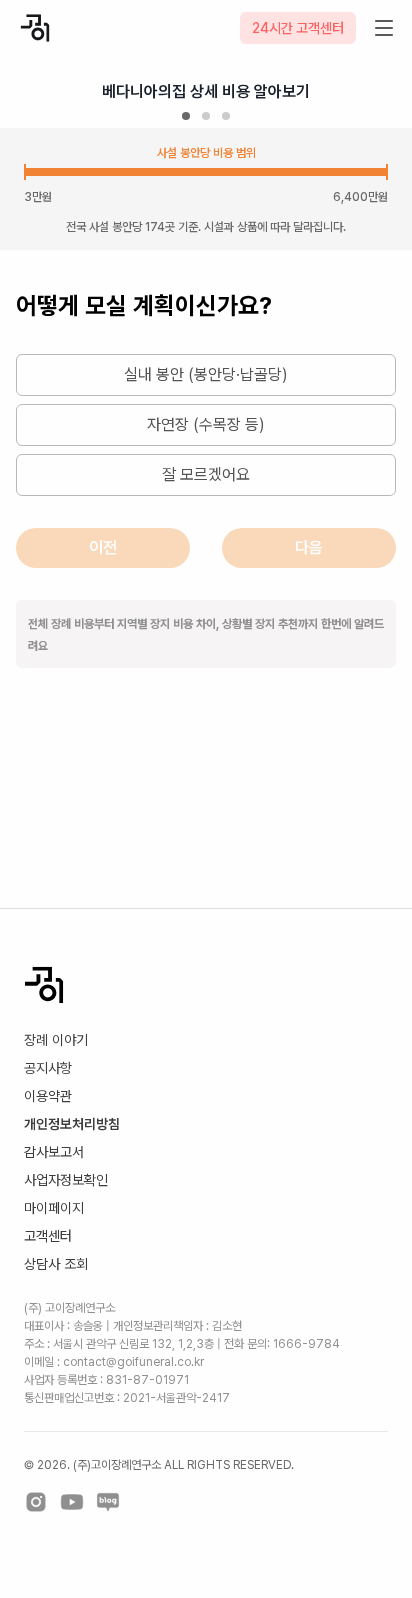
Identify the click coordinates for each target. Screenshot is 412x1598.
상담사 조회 (56, 1264)
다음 (309, 547)
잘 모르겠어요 (206, 474)
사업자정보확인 (66, 1180)
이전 (103, 547)
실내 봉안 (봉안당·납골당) (206, 374)
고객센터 (48, 1236)
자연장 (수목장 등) (206, 424)
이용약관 (48, 1096)
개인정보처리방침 (72, 1124)
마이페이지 (54, 1208)
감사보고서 (54, 1152)
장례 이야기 (56, 1040)
